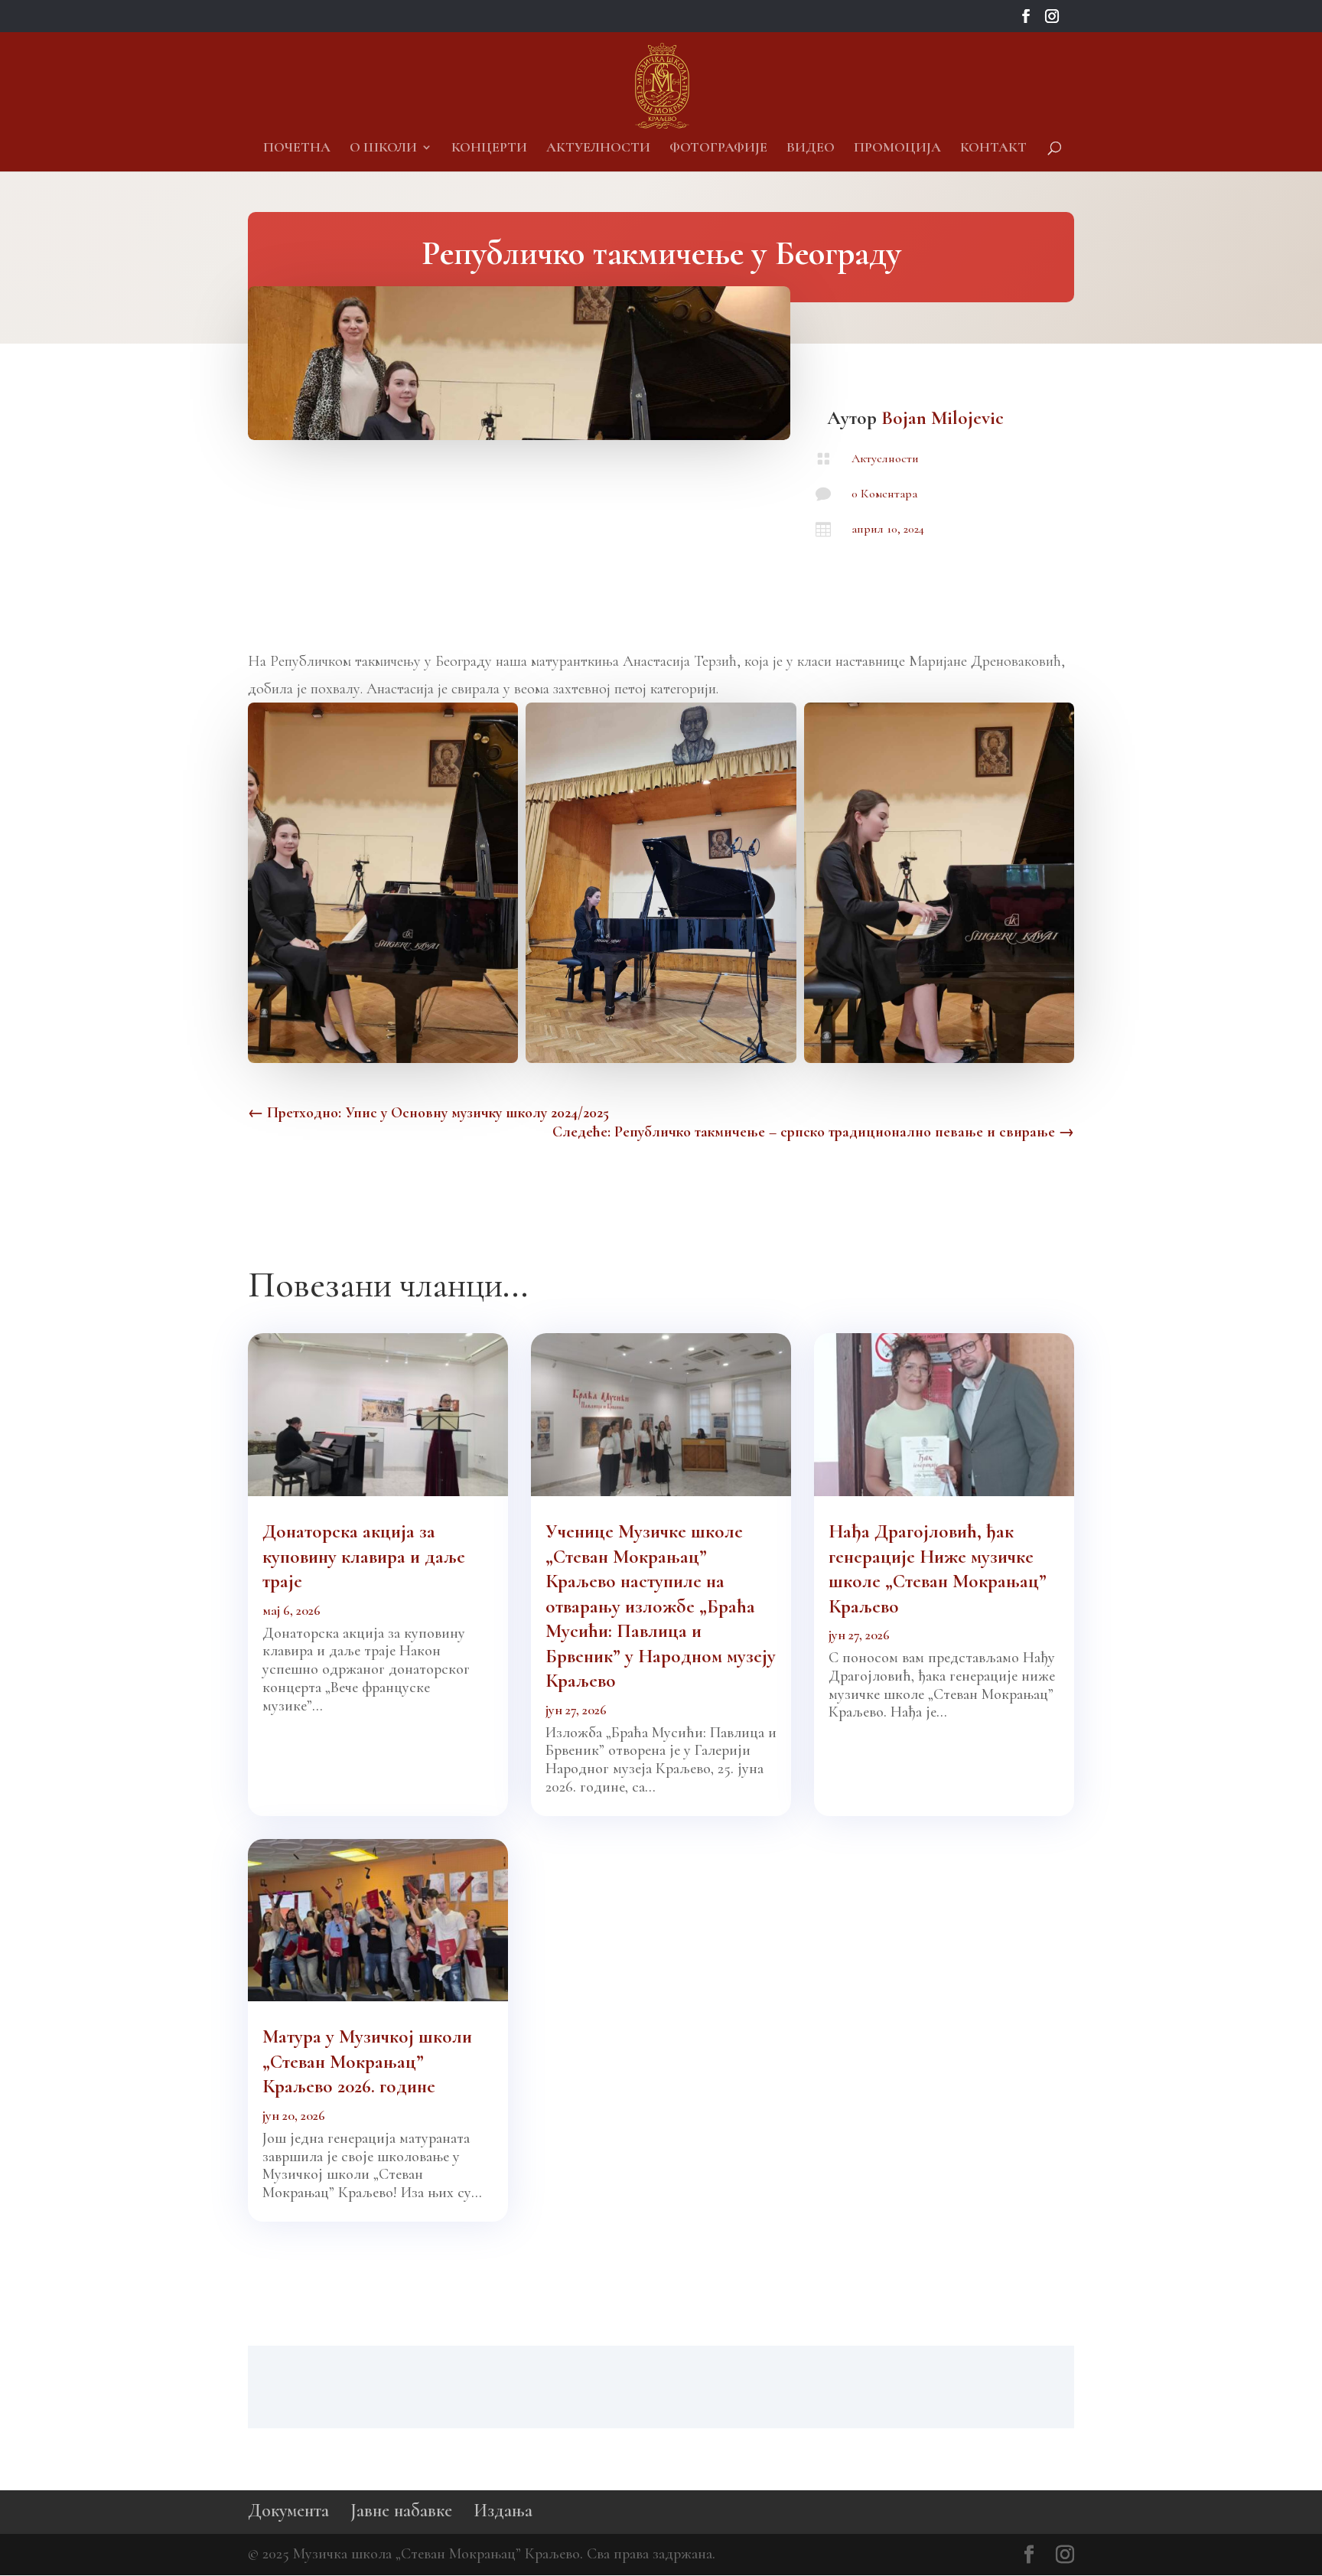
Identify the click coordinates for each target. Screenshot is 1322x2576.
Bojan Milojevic (943, 418)
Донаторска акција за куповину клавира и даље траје (364, 1556)
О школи (383, 148)
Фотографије (718, 148)
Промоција (897, 148)
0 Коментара (884, 494)
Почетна (297, 148)
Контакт (993, 148)
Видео (811, 148)
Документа (288, 2511)
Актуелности (598, 148)
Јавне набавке (401, 2511)
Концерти (489, 148)
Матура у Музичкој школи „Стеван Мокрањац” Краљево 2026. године (367, 2061)
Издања (503, 2511)
